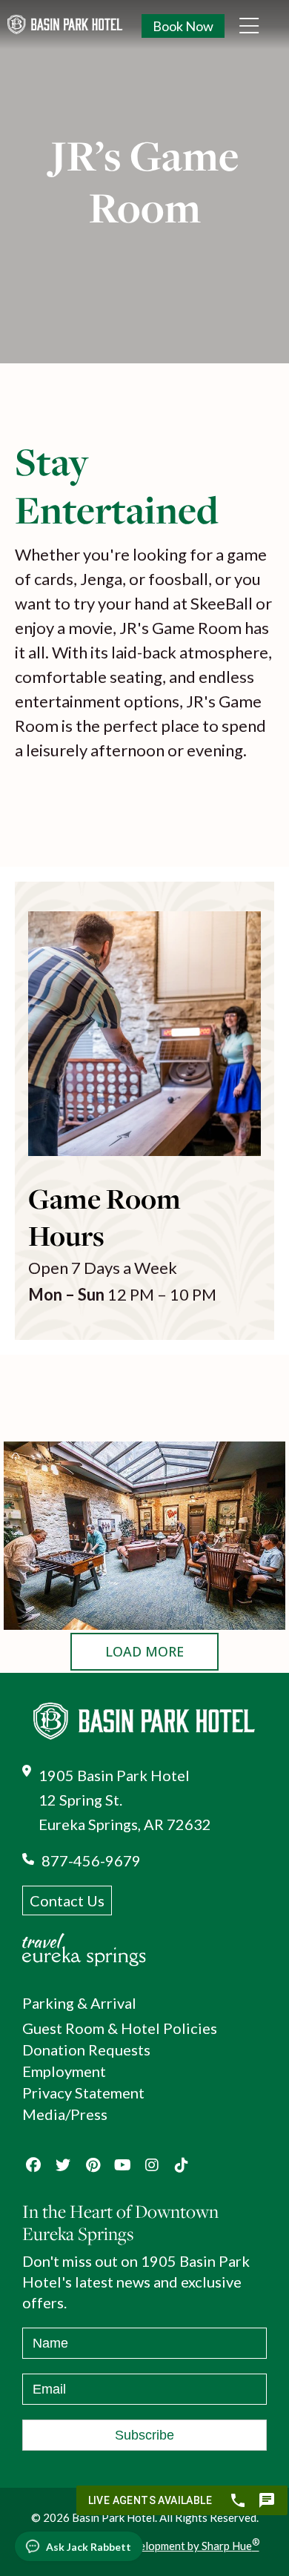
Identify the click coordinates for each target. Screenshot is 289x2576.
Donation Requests (86, 2050)
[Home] (119, 24)
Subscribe (144, 2435)
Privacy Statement (83, 2093)
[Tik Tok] (182, 2165)
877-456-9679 (91, 1860)
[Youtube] (122, 2165)
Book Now (183, 26)
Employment (64, 2071)
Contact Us (67, 1900)
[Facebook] (33, 2165)
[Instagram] (152, 2165)
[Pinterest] (93, 2165)
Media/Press (65, 2114)
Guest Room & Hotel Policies (120, 2028)
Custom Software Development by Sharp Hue (145, 2546)
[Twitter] (63, 2165)
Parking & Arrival (79, 2003)
